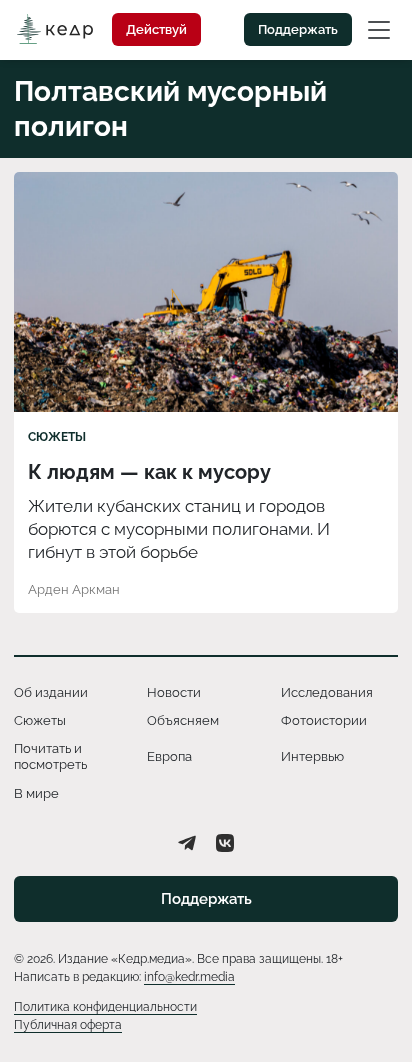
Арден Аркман (74, 589)
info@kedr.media (189, 977)
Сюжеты (57, 437)
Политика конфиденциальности (105, 1007)
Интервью (312, 756)
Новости (174, 692)
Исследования (327, 692)
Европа (169, 756)
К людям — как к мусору (152, 472)
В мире (36, 793)
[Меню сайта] (379, 29)
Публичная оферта (68, 1025)
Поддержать (298, 29)
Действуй (156, 29)
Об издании (51, 692)
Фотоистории (324, 720)
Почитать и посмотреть (50, 756)
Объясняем (183, 720)
